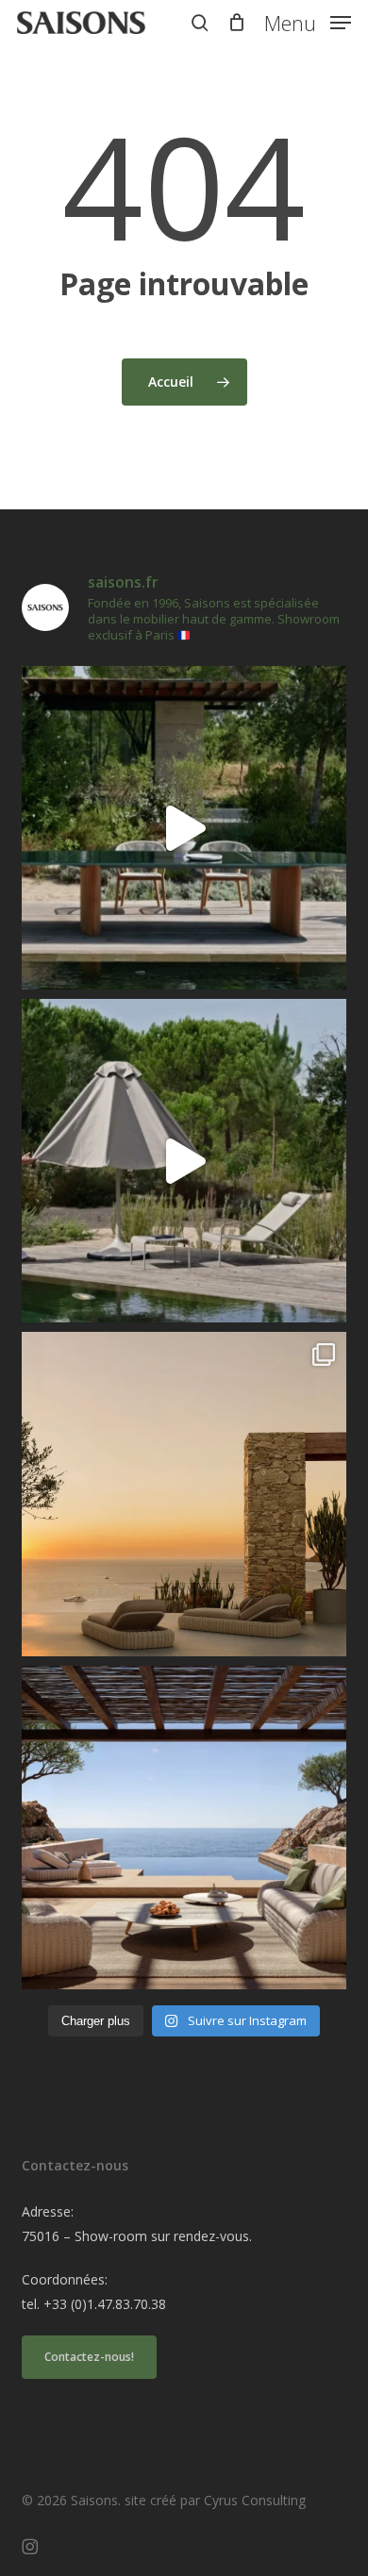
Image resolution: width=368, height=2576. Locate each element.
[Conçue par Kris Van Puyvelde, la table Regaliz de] (184, 828)
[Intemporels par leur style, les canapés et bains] (184, 1494)
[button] (308, 21)
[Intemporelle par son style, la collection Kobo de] (184, 1828)
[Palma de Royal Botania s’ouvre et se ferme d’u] (184, 1161)
